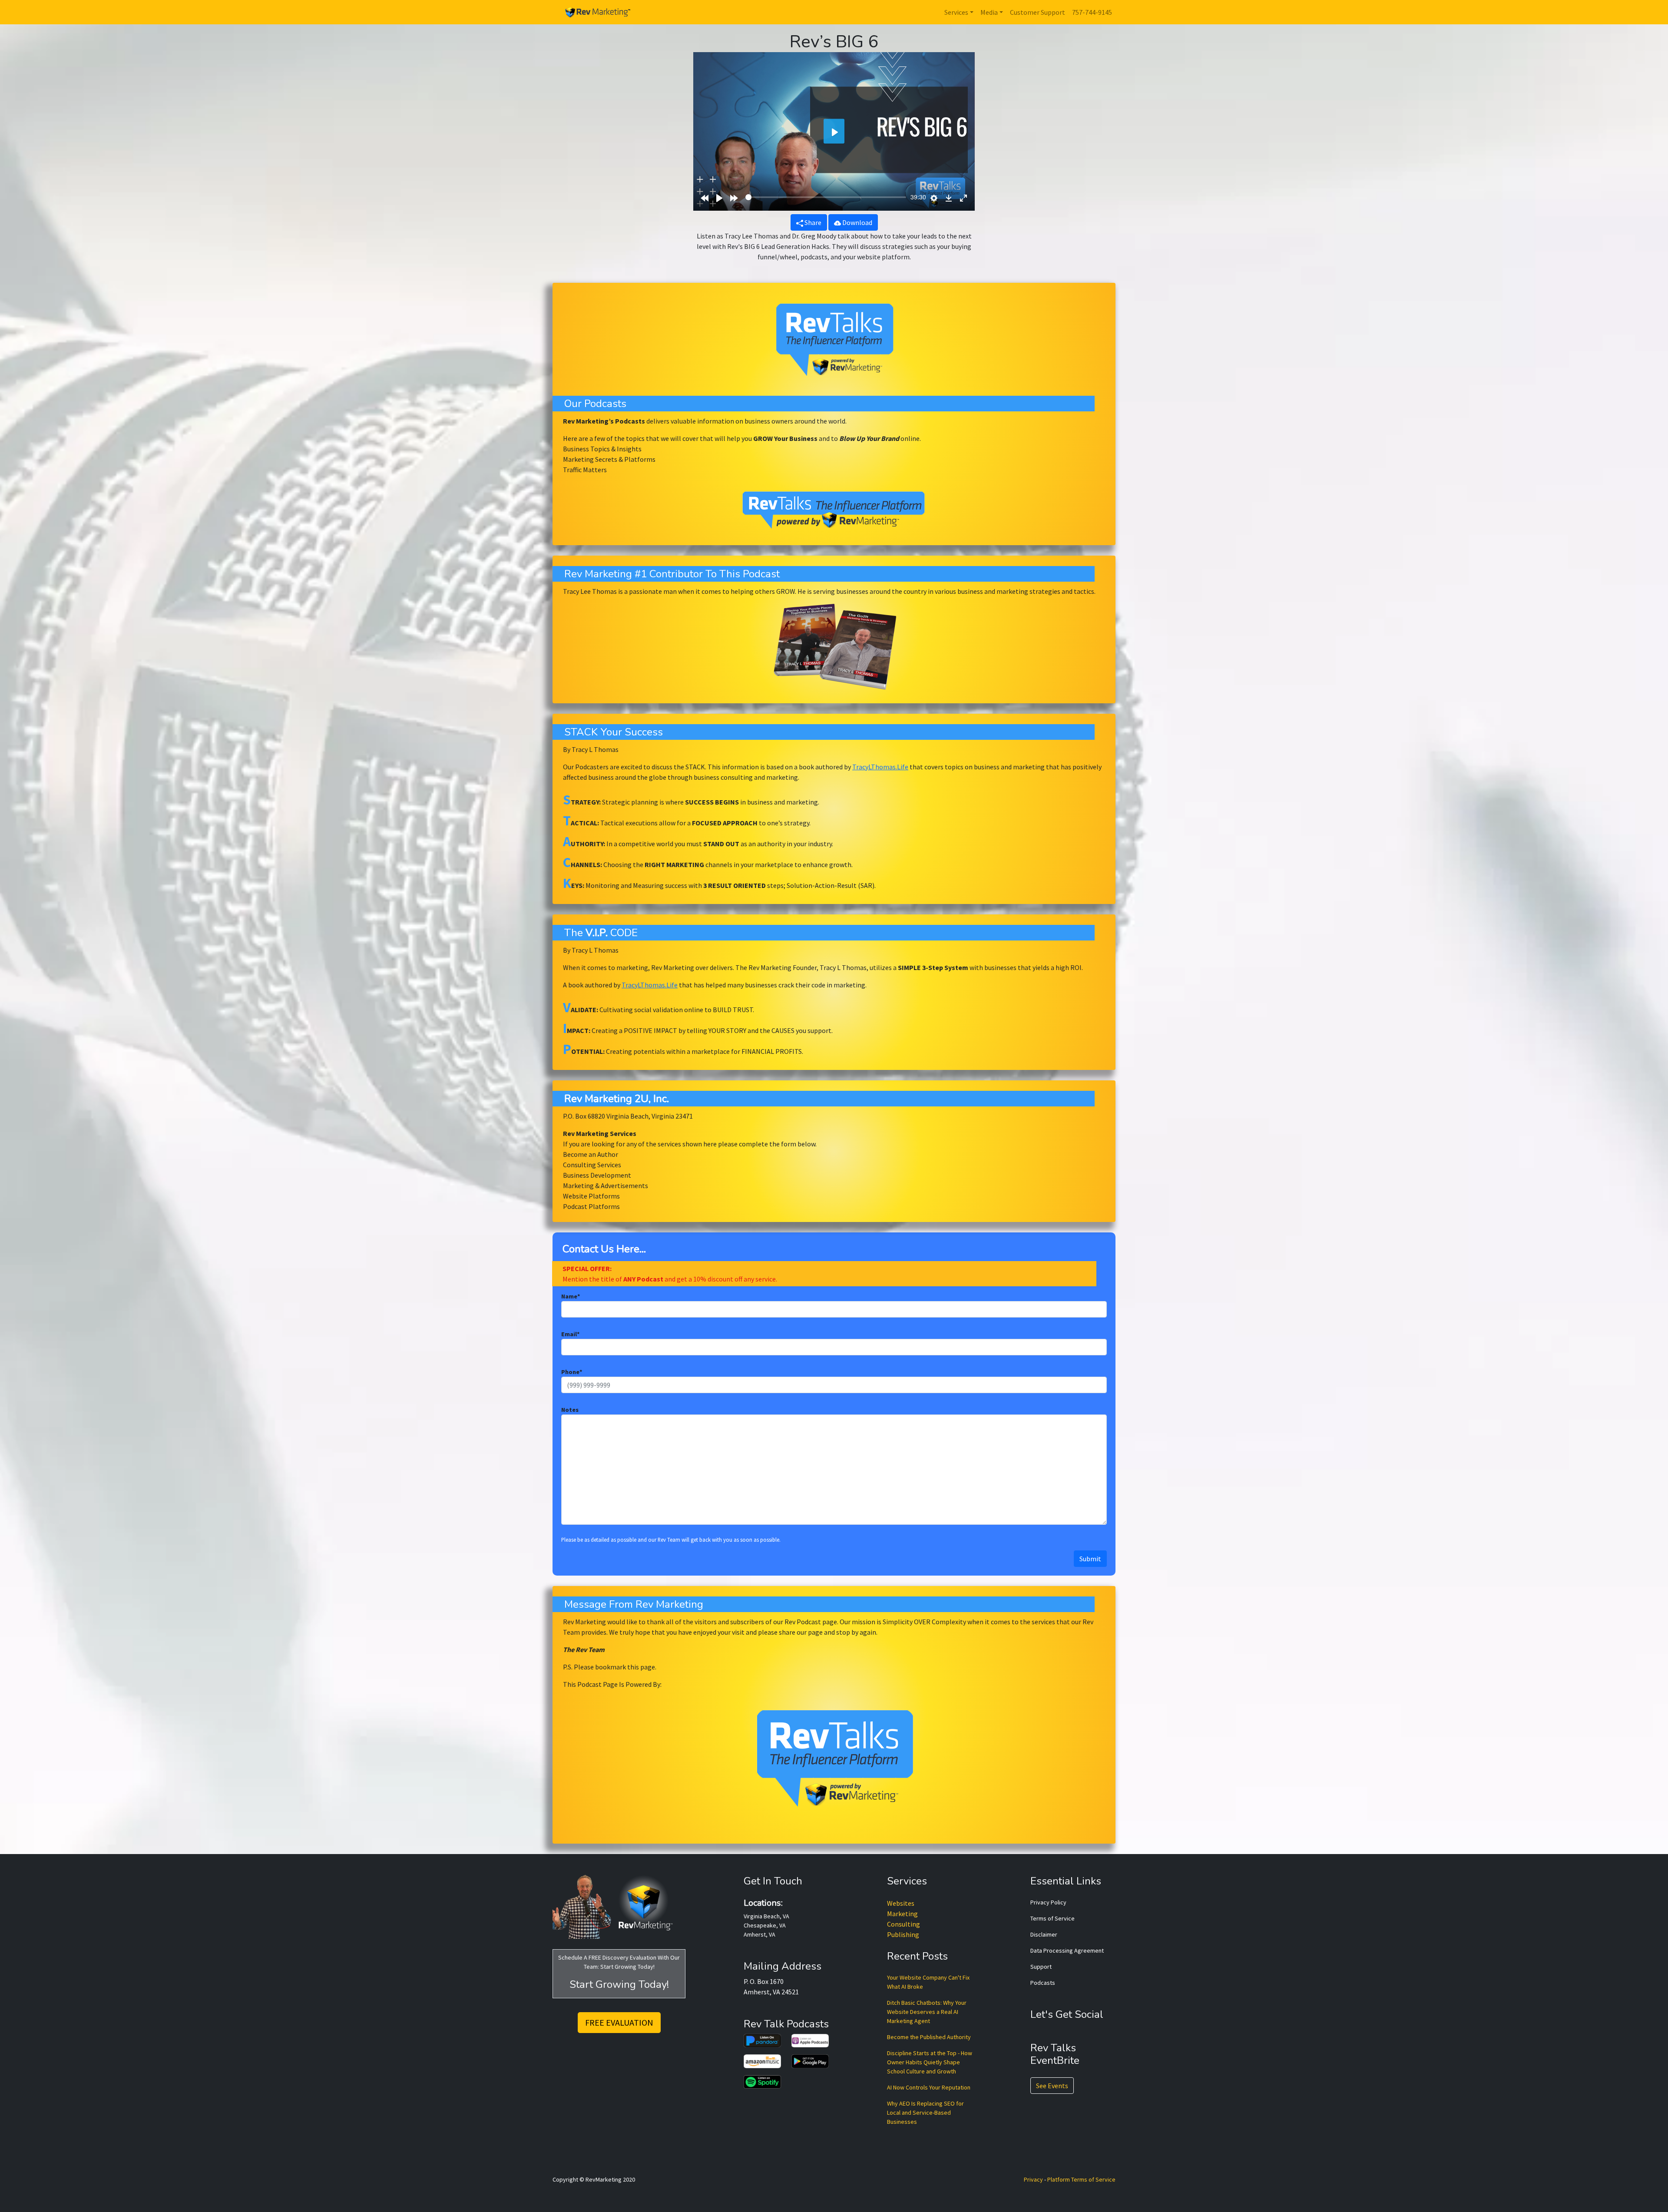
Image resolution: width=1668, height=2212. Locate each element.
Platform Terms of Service (1081, 2179)
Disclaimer (1044, 1934)
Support (1041, 1967)
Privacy (1033, 2179)
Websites (901, 1903)
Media (989, 12)
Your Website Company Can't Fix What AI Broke (928, 1982)
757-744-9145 (1092, 12)
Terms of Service (1052, 1918)
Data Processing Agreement (1067, 1950)
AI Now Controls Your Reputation (929, 2087)
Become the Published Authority (929, 2037)
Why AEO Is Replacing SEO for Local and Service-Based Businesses (925, 2113)
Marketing (902, 1914)
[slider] (826, 197)
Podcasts (1043, 1983)
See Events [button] (1052, 2086)
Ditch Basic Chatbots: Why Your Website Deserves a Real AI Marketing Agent (927, 2012)
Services (956, 12)
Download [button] (857, 222)
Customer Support (1038, 12)
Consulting (903, 1924)
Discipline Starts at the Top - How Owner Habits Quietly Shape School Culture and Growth (930, 2062)
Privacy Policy (1048, 1902)
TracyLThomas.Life (880, 767)
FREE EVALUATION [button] (619, 2022)
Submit (1090, 1559)
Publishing (903, 1934)
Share (812, 222)
